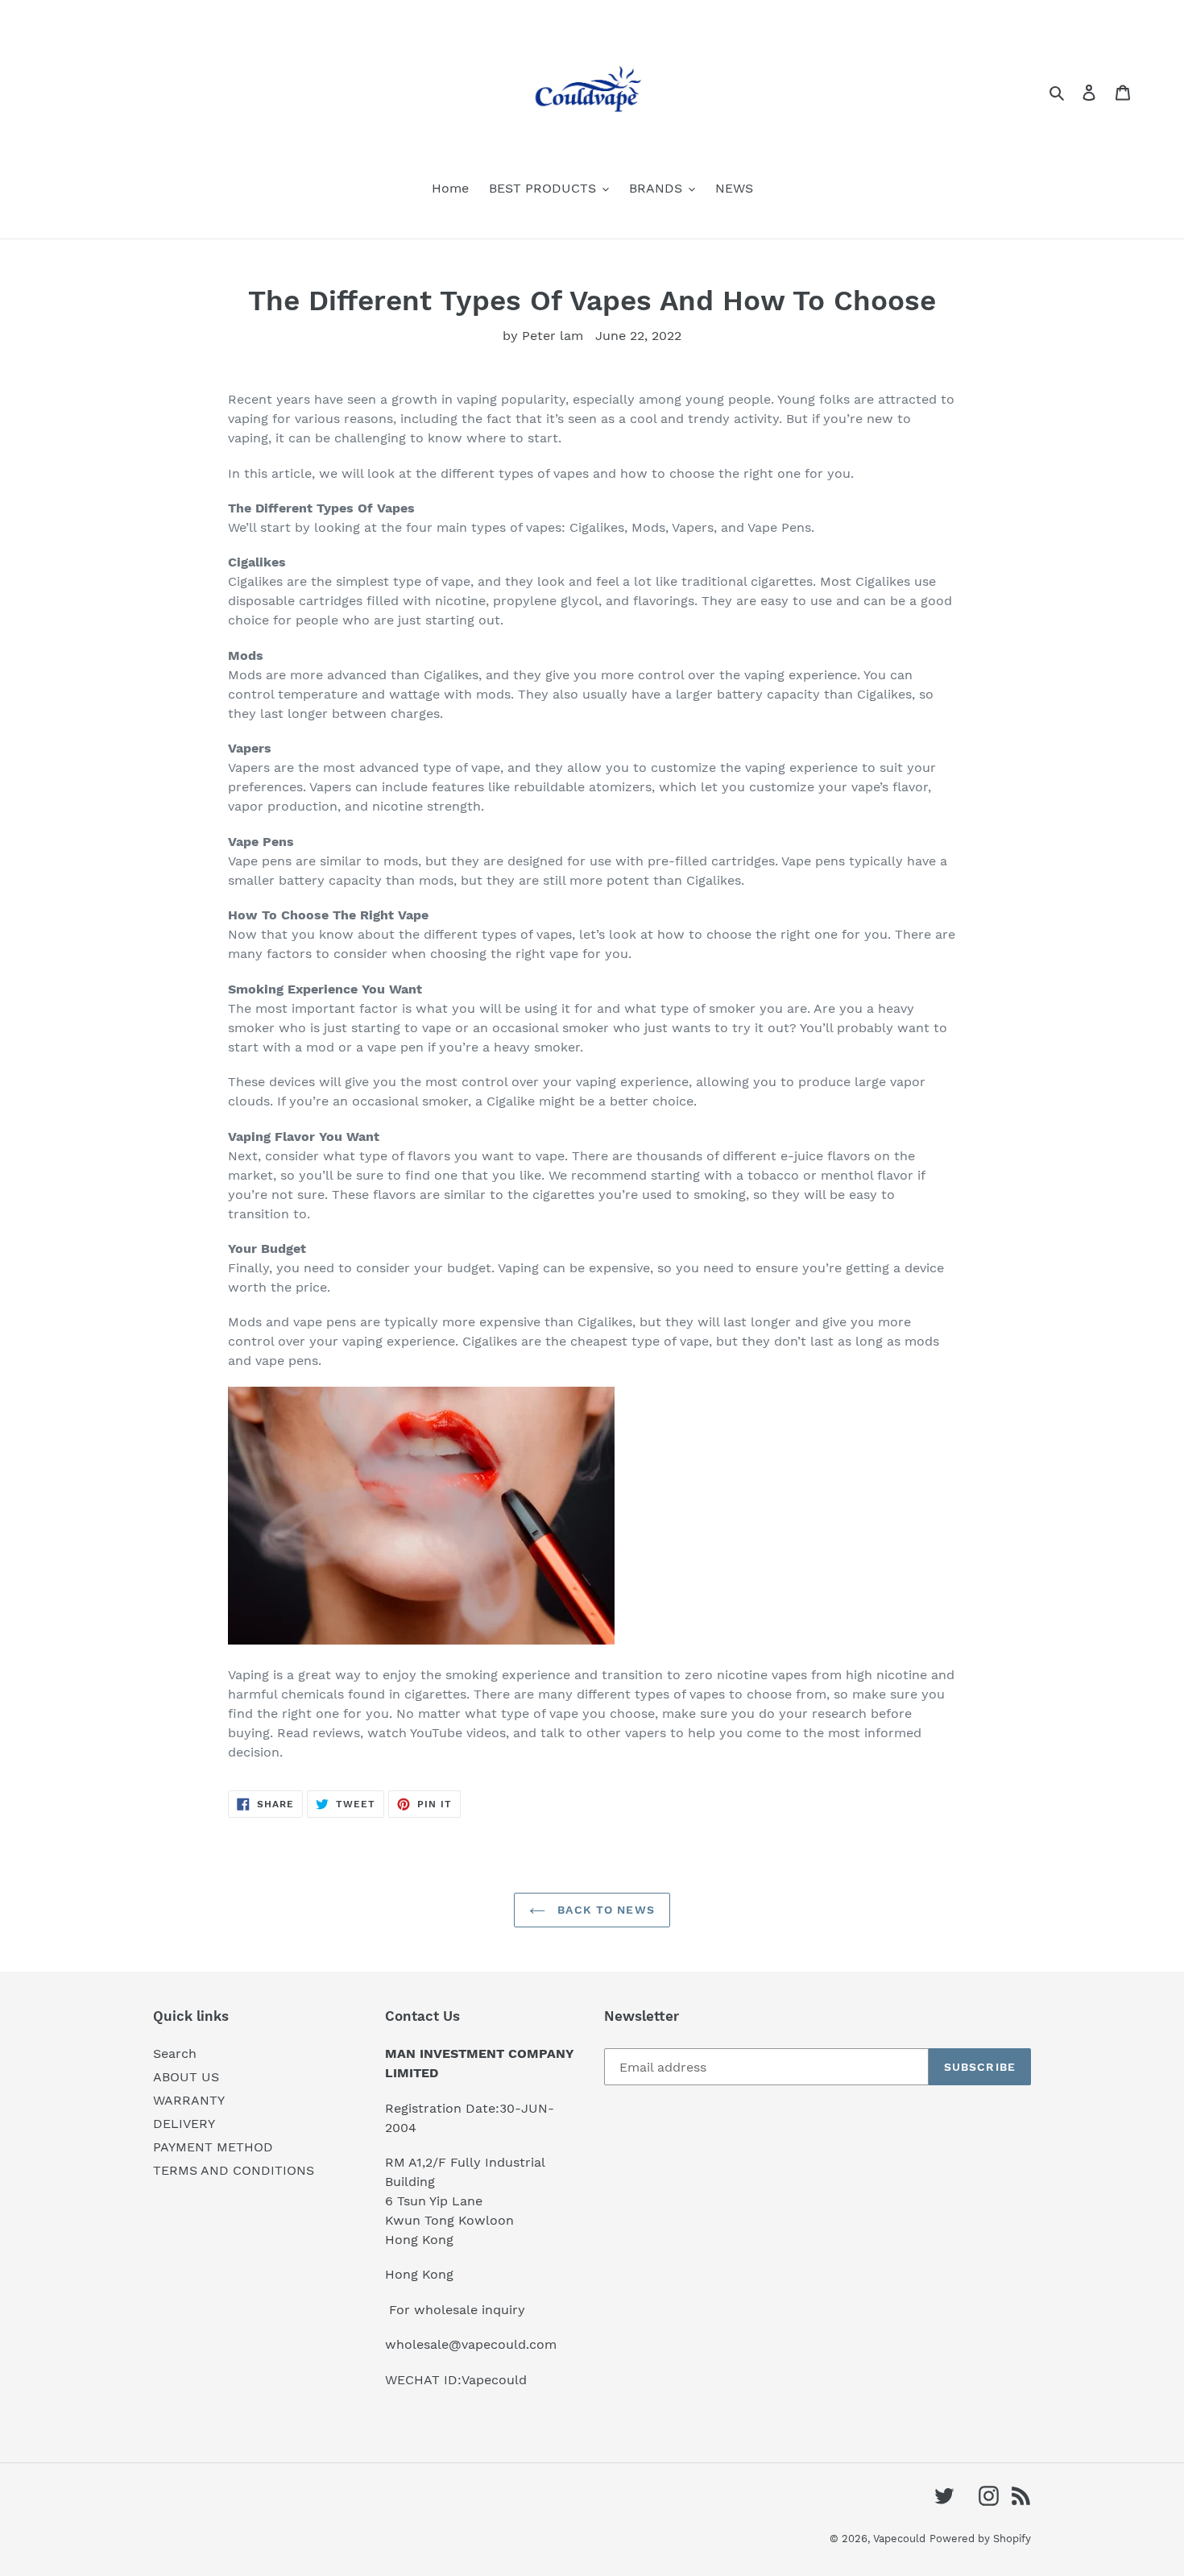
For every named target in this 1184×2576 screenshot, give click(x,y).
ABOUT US (186, 2077)
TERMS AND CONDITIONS (234, 2170)
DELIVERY (184, 2124)
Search (175, 2053)
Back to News (604, 1910)
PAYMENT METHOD (213, 2147)
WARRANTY (189, 2100)
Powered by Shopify (980, 2539)
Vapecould (899, 2539)
